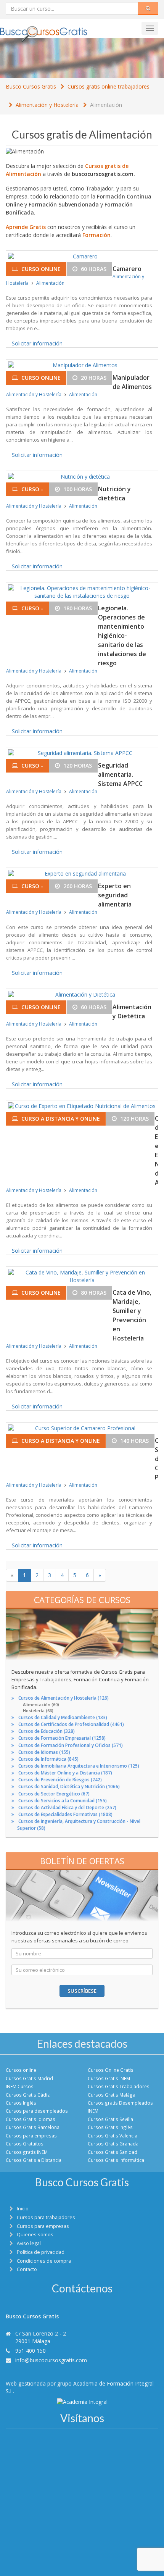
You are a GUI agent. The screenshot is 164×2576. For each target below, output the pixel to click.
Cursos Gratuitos (25, 2144)
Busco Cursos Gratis (31, 86)
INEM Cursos (20, 2086)
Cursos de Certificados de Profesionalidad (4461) (71, 1724)
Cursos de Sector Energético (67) (54, 1794)
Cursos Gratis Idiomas (31, 2119)
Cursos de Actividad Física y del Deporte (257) (67, 1807)
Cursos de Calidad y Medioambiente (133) (63, 1717)
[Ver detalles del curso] (82, 256)
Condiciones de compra (44, 2261)
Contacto (27, 2269)
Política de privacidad (41, 2252)
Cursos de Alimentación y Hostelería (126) (64, 1698)
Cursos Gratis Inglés (110, 2127)
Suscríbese (82, 1991)
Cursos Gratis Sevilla (110, 2119)
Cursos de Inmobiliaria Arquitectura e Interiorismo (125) (79, 1766)
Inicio (23, 2209)
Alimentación (106, 105)
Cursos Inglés (21, 2103)
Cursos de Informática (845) (48, 1759)
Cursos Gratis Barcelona (33, 2127)
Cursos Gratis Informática (116, 2160)
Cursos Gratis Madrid (29, 2078)
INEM (93, 2111)
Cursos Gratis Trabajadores (119, 2086)
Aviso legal (29, 2243)
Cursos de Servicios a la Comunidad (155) (63, 1801)
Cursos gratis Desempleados (120, 2103)
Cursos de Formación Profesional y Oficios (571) (71, 1745)
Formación (96, 235)
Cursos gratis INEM (27, 2152)
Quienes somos (35, 2235)
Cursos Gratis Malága (112, 2095)
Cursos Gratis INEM (109, 2078)
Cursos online (21, 2070)
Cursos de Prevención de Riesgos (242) (60, 1780)
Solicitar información (37, 343)
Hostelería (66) (38, 1711)
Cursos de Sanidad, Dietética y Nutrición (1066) (69, 1786)
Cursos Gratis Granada (113, 2144)
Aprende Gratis (26, 227)
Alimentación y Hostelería (47, 105)
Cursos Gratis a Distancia (34, 2160)
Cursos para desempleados (37, 2111)
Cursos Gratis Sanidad (113, 2152)
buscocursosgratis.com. (103, 174)
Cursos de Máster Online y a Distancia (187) (65, 1773)
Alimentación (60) (41, 1704)
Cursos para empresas (31, 2136)
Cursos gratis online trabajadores (109, 86)
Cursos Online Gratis (111, 2070)
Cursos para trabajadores (46, 2217)
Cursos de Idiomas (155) (44, 1752)
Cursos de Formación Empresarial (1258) (62, 1738)
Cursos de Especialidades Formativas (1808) (65, 1814)
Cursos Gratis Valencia (113, 2136)
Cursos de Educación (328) (47, 1731)
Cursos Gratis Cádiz (28, 2095)
